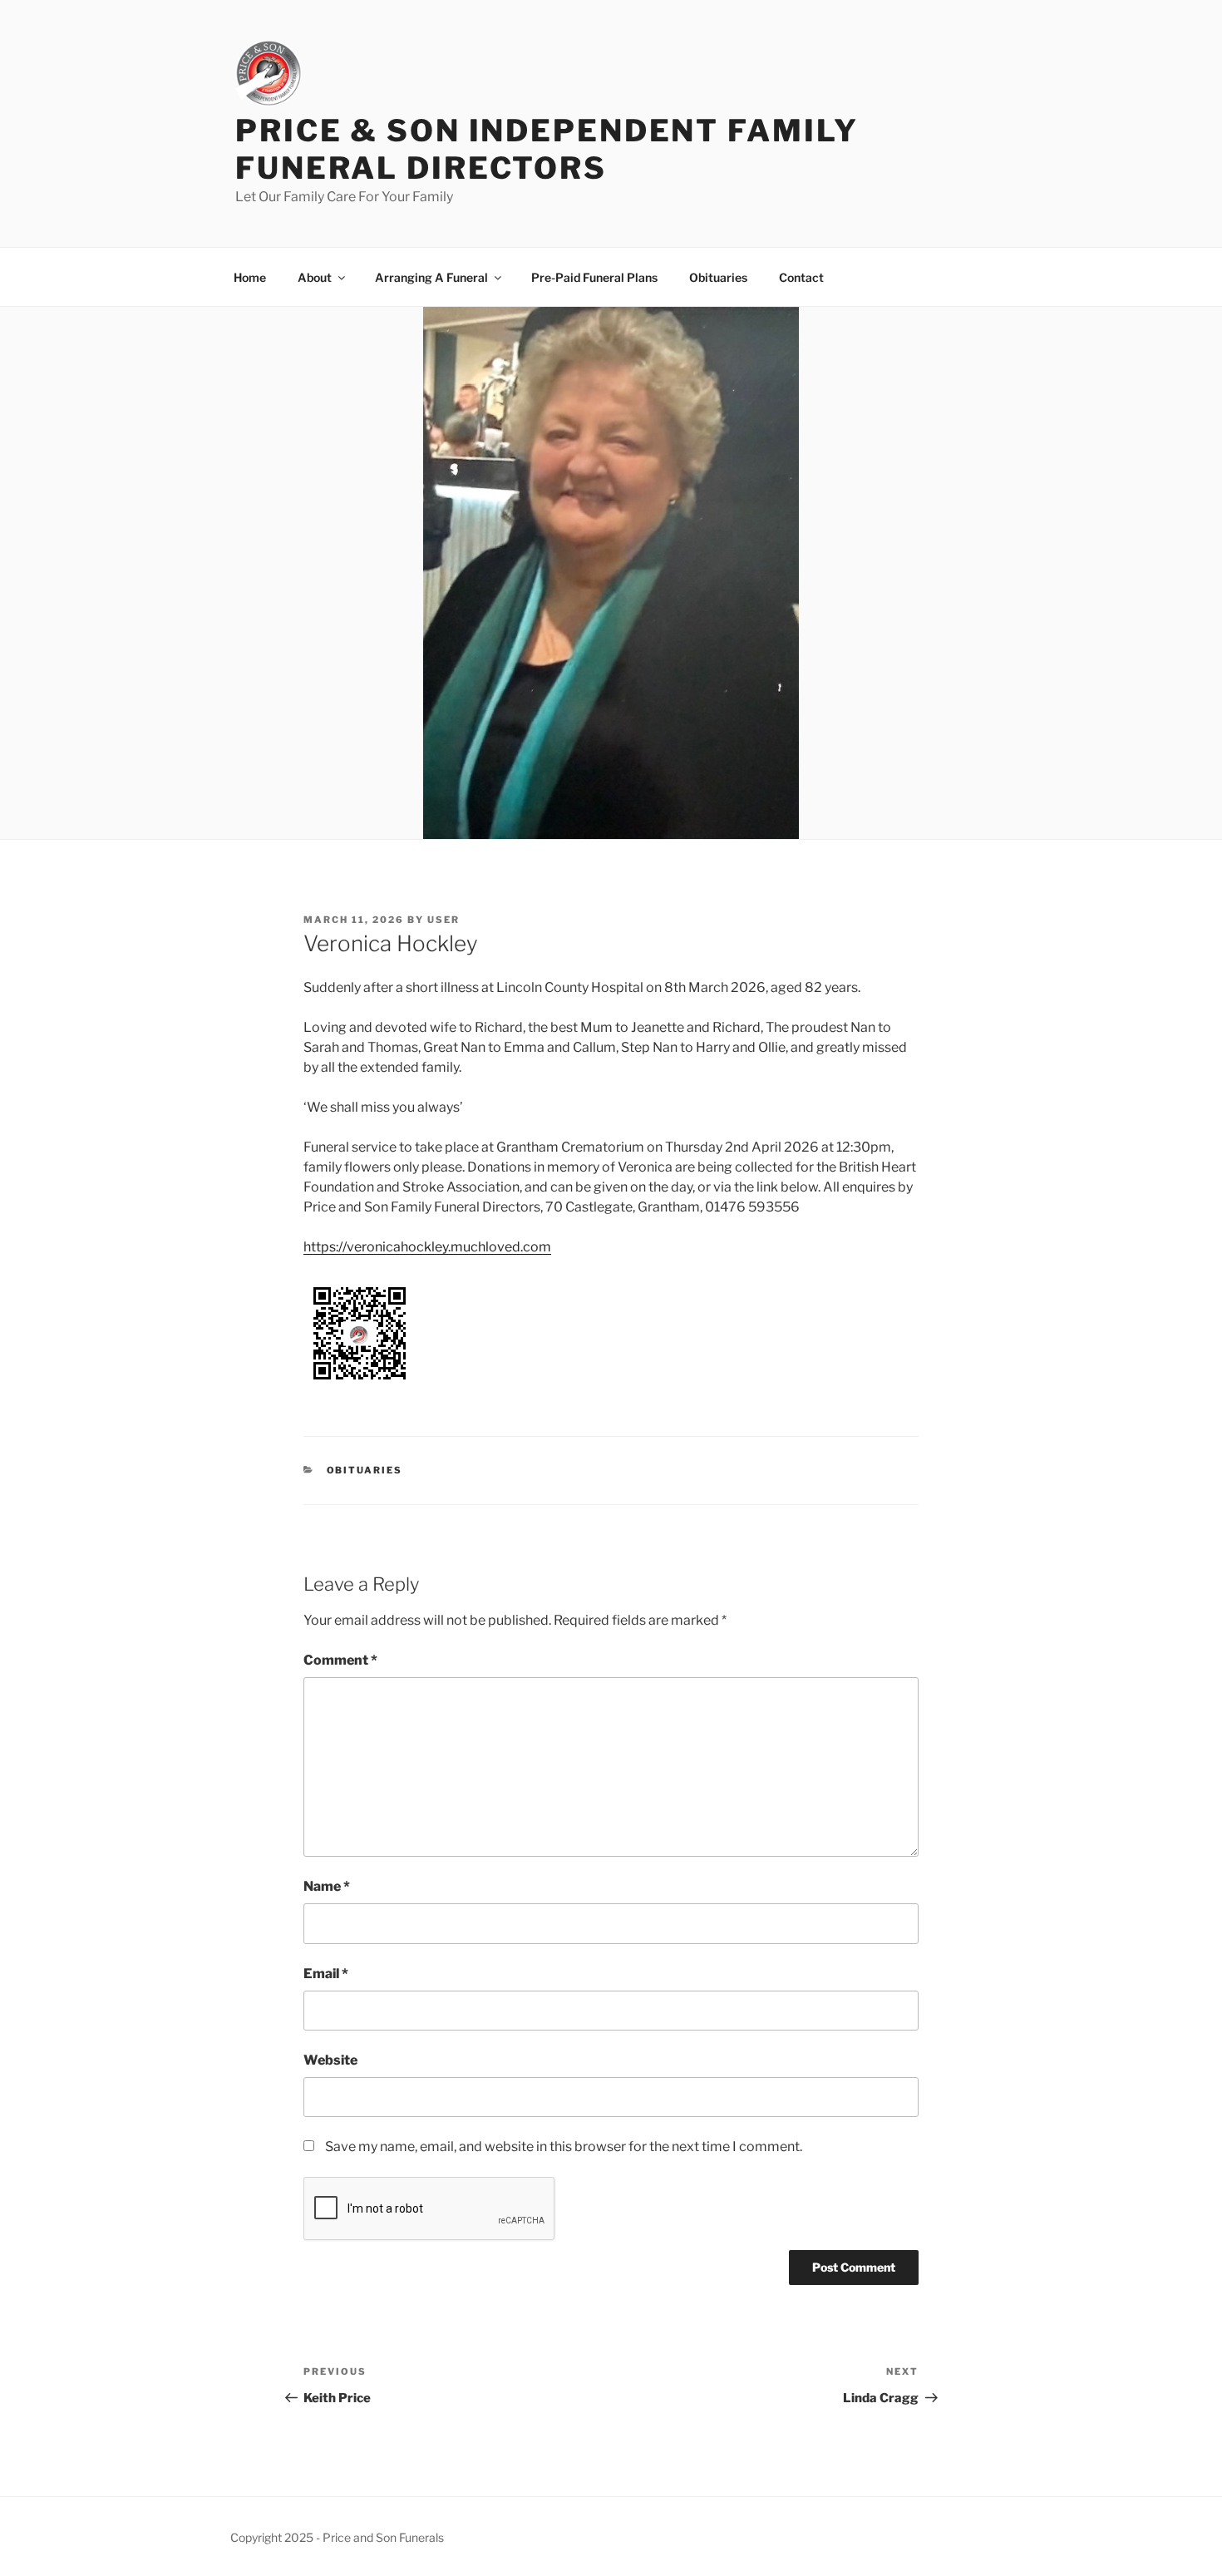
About (315, 277)
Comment (340, 1660)
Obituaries (718, 277)
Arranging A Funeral (431, 277)
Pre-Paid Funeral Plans (594, 277)
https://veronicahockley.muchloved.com (427, 1247)
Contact (801, 277)
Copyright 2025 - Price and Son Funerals (337, 2537)
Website (330, 2060)
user (443, 920)
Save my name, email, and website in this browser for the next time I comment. (564, 2147)
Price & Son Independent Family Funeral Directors (547, 149)
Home (250, 277)
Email (326, 1974)
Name (327, 1886)
